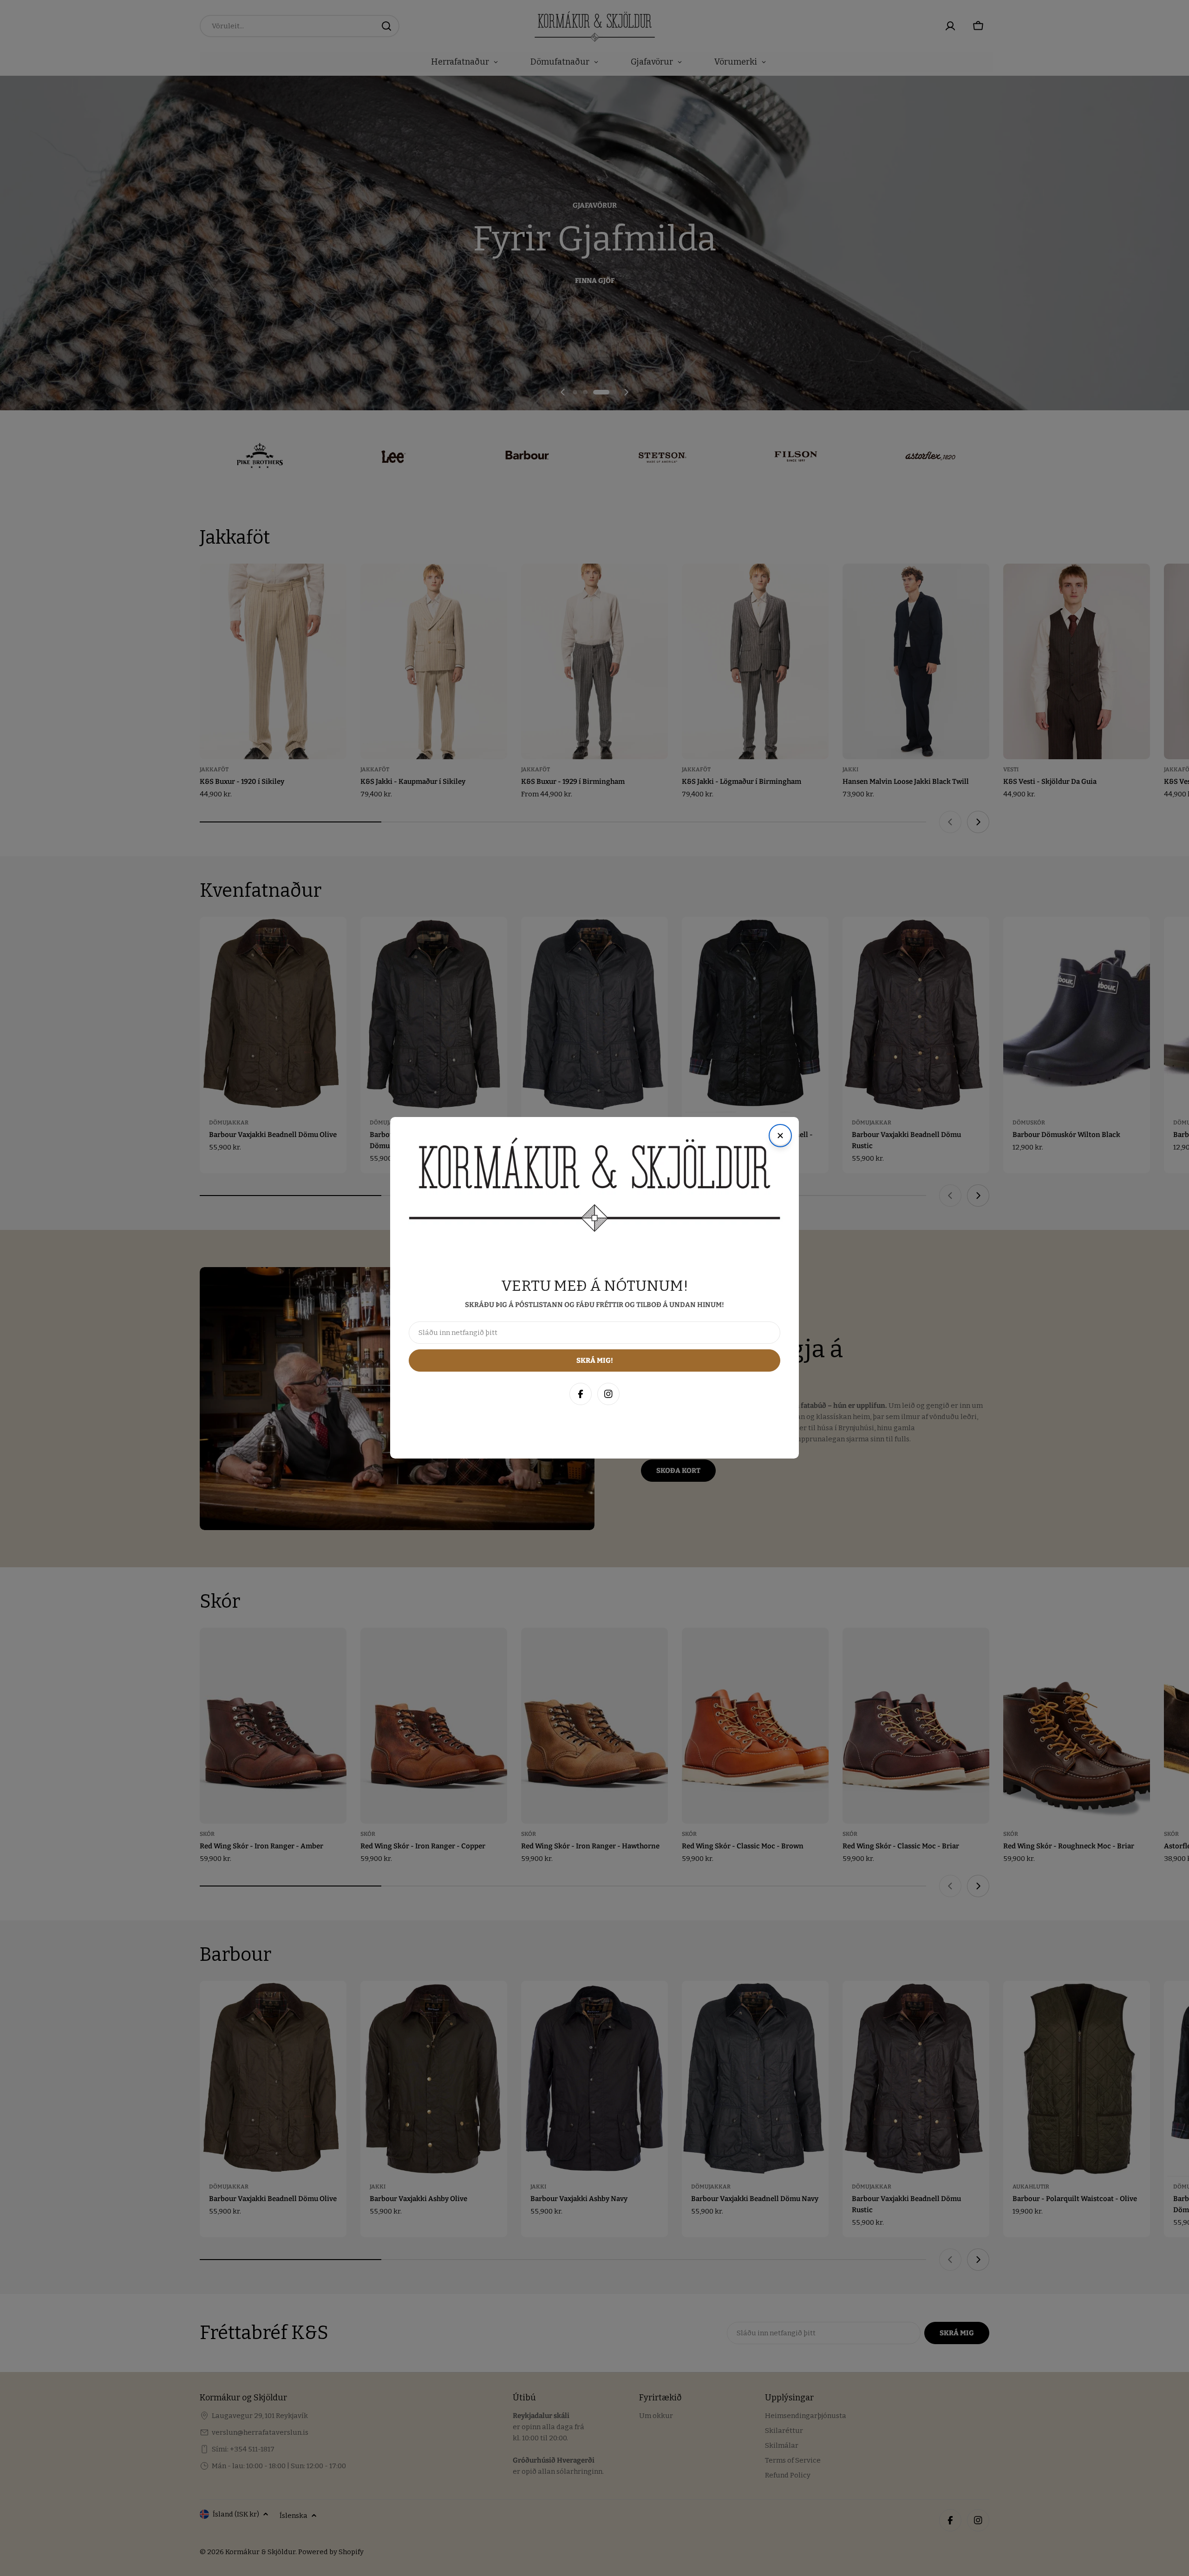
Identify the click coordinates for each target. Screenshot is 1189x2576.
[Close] (1172, 2367)
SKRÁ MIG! (1058, 2524)
